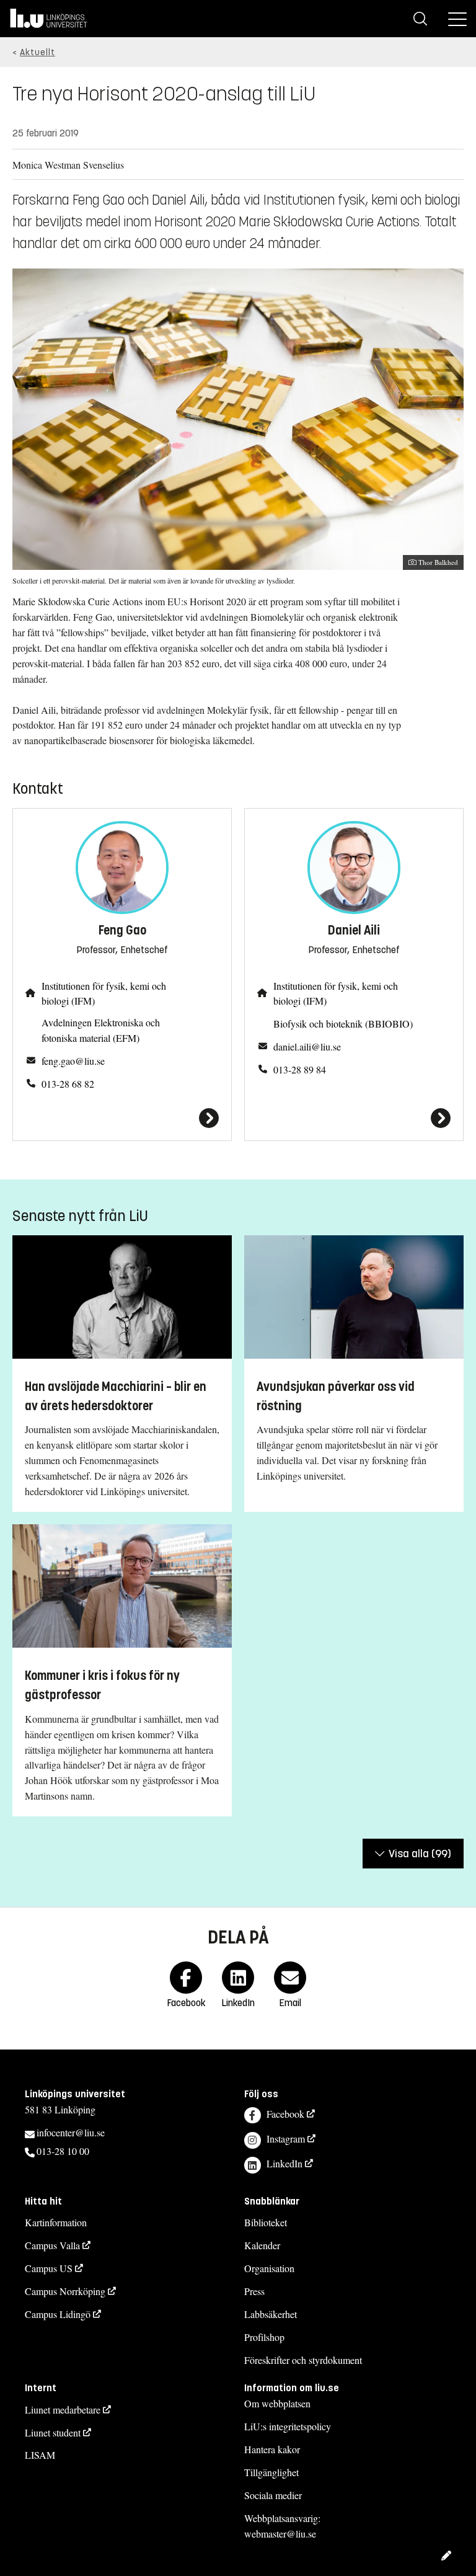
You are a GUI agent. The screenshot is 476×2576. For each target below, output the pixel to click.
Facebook (285, 2114)
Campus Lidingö (58, 2314)
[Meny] (457, 19)
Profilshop (264, 2337)
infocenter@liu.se (71, 2132)
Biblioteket (266, 2222)
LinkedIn (284, 2163)
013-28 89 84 (300, 1069)
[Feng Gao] (122, 1118)
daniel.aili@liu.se (307, 1046)
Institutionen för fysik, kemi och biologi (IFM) (104, 993)
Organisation (269, 2268)
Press (254, 2291)
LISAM (40, 2455)
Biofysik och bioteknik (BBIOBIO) (343, 1024)
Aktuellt (37, 52)
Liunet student (53, 2432)
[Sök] (420, 19)
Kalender (262, 2245)
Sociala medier (273, 2495)
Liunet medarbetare (63, 2409)
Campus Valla (52, 2245)
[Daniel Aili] (354, 1118)
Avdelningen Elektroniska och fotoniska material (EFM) (101, 1030)
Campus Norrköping (65, 2291)
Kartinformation (56, 2222)
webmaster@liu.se (280, 2534)
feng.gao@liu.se (73, 1061)
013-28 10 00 (63, 2151)
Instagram (286, 2139)
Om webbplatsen (277, 2403)
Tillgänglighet (271, 2472)
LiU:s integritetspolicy (288, 2426)
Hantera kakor (272, 2449)
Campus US (49, 2268)
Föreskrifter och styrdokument (303, 2360)
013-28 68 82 (68, 1084)
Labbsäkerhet (271, 2314)
